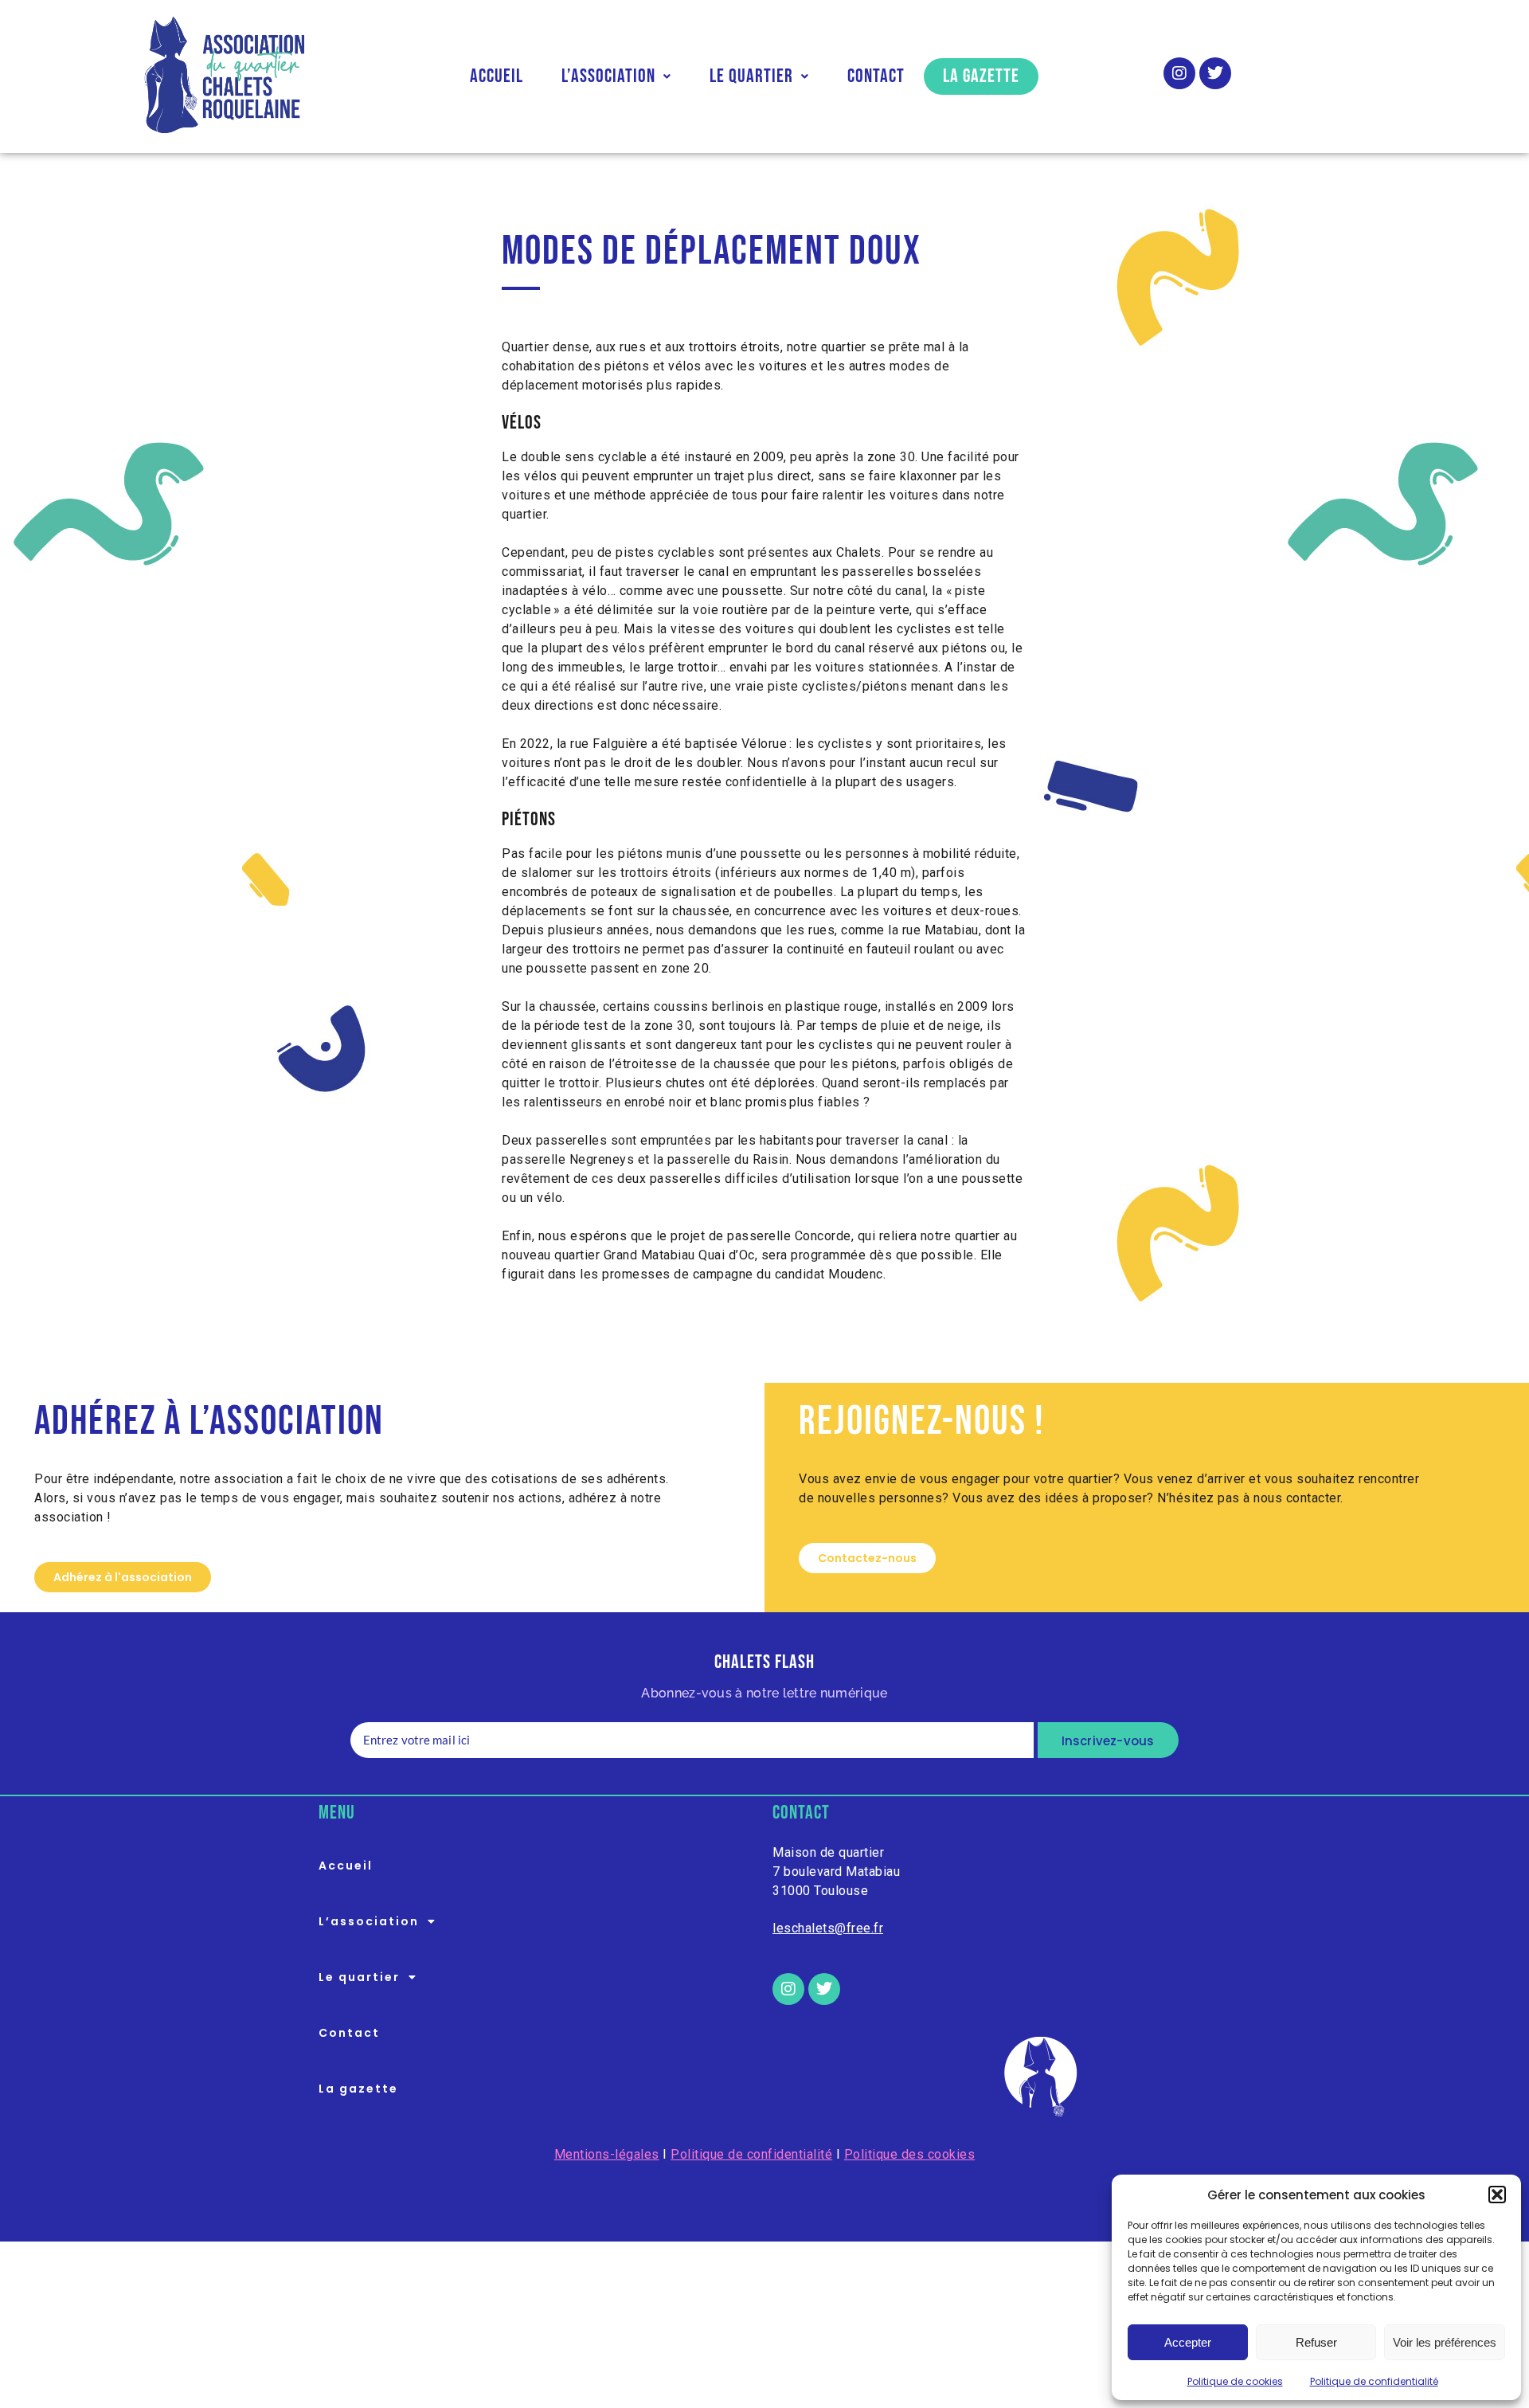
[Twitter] (1215, 73)
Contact (876, 76)
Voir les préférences (1445, 2342)
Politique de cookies (1235, 2381)
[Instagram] (1179, 73)
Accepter (1188, 2342)
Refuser (1316, 2342)
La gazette (981, 76)
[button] (1497, 2195)
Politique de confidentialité (1374, 2381)
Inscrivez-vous (1108, 1741)
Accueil (497, 76)
